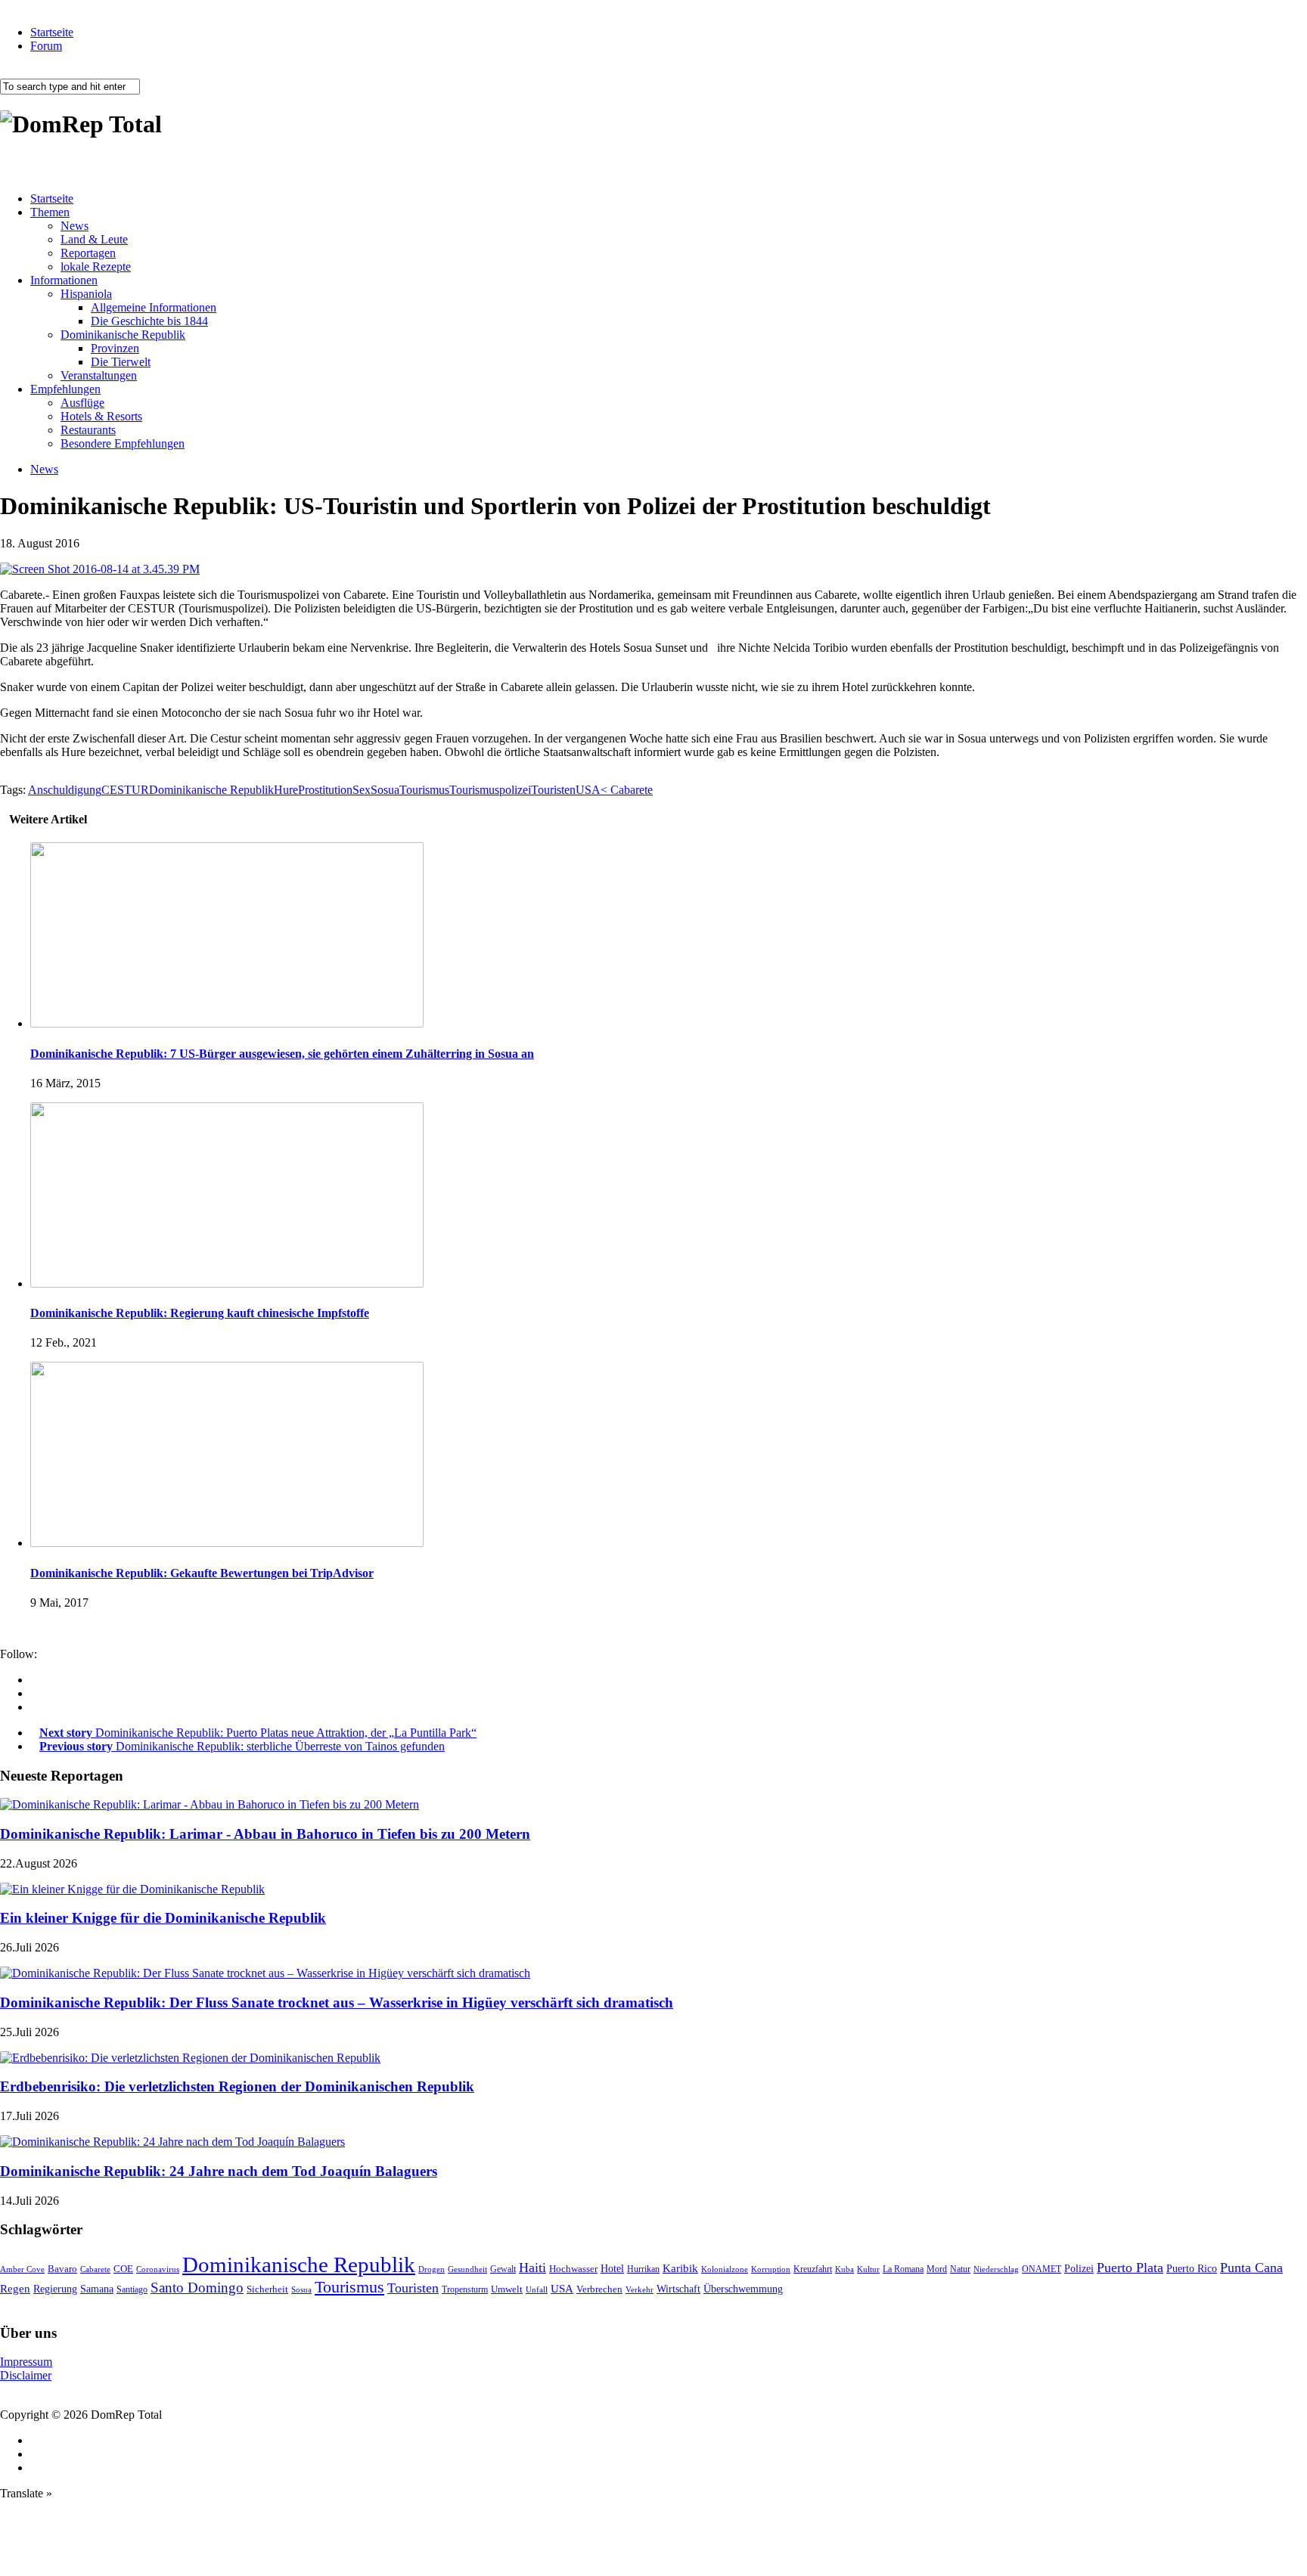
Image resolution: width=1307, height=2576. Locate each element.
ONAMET (1042, 2269)
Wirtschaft (678, 2289)
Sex (362, 790)
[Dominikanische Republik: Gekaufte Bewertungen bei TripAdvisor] (227, 1543)
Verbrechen (599, 2289)
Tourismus (424, 790)
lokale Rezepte (96, 267)
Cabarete (95, 2269)
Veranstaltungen (99, 375)
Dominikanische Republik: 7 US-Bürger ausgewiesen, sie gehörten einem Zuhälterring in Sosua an (282, 1054)
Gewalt (503, 2269)
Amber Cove (22, 2269)
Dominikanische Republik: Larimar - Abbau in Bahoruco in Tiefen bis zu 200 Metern (265, 1834)
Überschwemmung (743, 2289)
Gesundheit (467, 2269)
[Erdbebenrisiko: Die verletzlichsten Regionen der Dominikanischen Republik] (190, 2058)
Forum (46, 46)
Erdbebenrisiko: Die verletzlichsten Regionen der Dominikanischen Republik (237, 2086)
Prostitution (325, 790)
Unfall (537, 2289)
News (75, 226)
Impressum (26, 2362)
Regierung (55, 2289)
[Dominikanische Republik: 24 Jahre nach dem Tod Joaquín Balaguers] (172, 2142)
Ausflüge (82, 403)
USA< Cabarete (614, 790)
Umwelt (507, 2289)
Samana (97, 2289)
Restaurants (88, 430)
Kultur (868, 2269)
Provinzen (115, 348)
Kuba (844, 2269)
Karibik (680, 2268)
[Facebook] (35, 1680)
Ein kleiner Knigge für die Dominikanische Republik (163, 1918)
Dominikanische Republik (123, 335)
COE (123, 2269)
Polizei (1079, 2268)
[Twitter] (35, 1707)
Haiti (532, 2268)
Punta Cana (1251, 2268)
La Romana (903, 2269)
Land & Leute (94, 239)
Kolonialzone (725, 2269)
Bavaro (62, 2269)
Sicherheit (267, 2289)
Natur (960, 2269)
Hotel (612, 2268)
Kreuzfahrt (813, 2269)
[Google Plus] (35, 1693)
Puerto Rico (1192, 2269)
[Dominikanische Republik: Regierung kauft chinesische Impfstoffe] (227, 1283)
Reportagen (88, 253)
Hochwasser (573, 2269)
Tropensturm (465, 2289)
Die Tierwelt (121, 362)
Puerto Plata (1130, 2268)
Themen (50, 212)
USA (562, 2289)
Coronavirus (158, 2269)
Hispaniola (86, 294)
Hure (286, 790)
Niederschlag (996, 2269)
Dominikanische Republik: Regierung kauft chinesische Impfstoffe (200, 1313)
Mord (937, 2269)
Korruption (771, 2269)
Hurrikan (643, 2269)
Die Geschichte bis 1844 (149, 321)
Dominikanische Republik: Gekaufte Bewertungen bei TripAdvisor (202, 1573)
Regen (15, 2288)
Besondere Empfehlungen (123, 443)
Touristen (553, 790)
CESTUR (125, 790)
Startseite (52, 32)
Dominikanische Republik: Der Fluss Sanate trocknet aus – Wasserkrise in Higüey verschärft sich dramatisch (337, 2003)
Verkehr (640, 2289)
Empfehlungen (65, 389)
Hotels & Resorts (101, 416)
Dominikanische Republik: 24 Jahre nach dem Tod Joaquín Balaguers (219, 2171)
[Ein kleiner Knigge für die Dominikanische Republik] (132, 1889)
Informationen (64, 280)
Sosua (385, 790)
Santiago (132, 2289)
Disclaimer (26, 2375)
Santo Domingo (197, 2288)
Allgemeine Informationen (154, 307)
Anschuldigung (65, 790)
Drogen (432, 2269)
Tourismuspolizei (490, 790)
